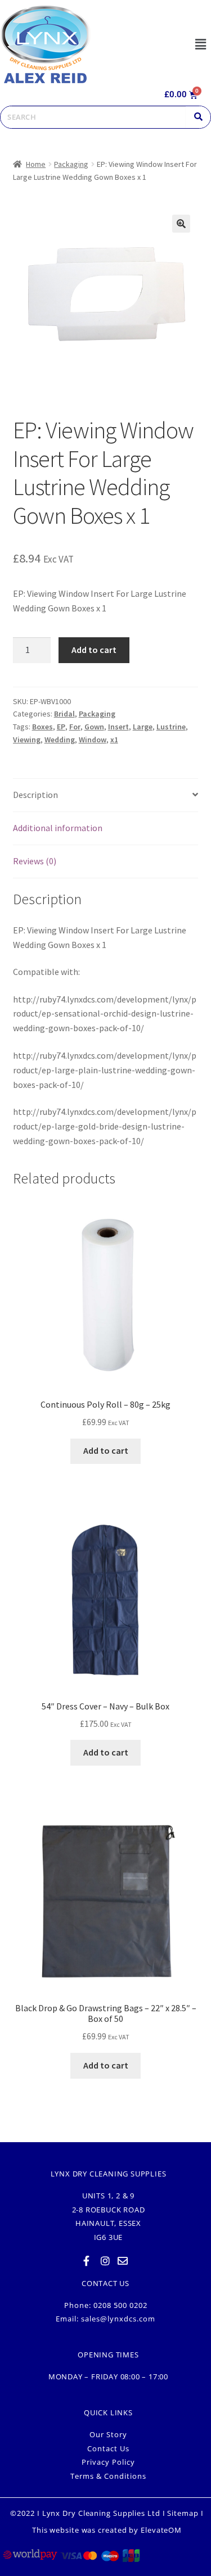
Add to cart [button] (106, 1450)
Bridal (64, 714)
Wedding (60, 740)
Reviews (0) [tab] (35, 861)
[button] (200, 44)
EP (61, 727)
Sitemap (183, 2513)
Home (36, 164)
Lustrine (171, 727)
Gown (94, 727)
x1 (114, 740)
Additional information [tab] (58, 828)
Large (143, 727)
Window (93, 740)
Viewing (27, 740)
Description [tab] (35, 795)
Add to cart (94, 650)
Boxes (42, 727)
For (75, 727)
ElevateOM (161, 2530)
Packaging (71, 164)
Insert (118, 727)
